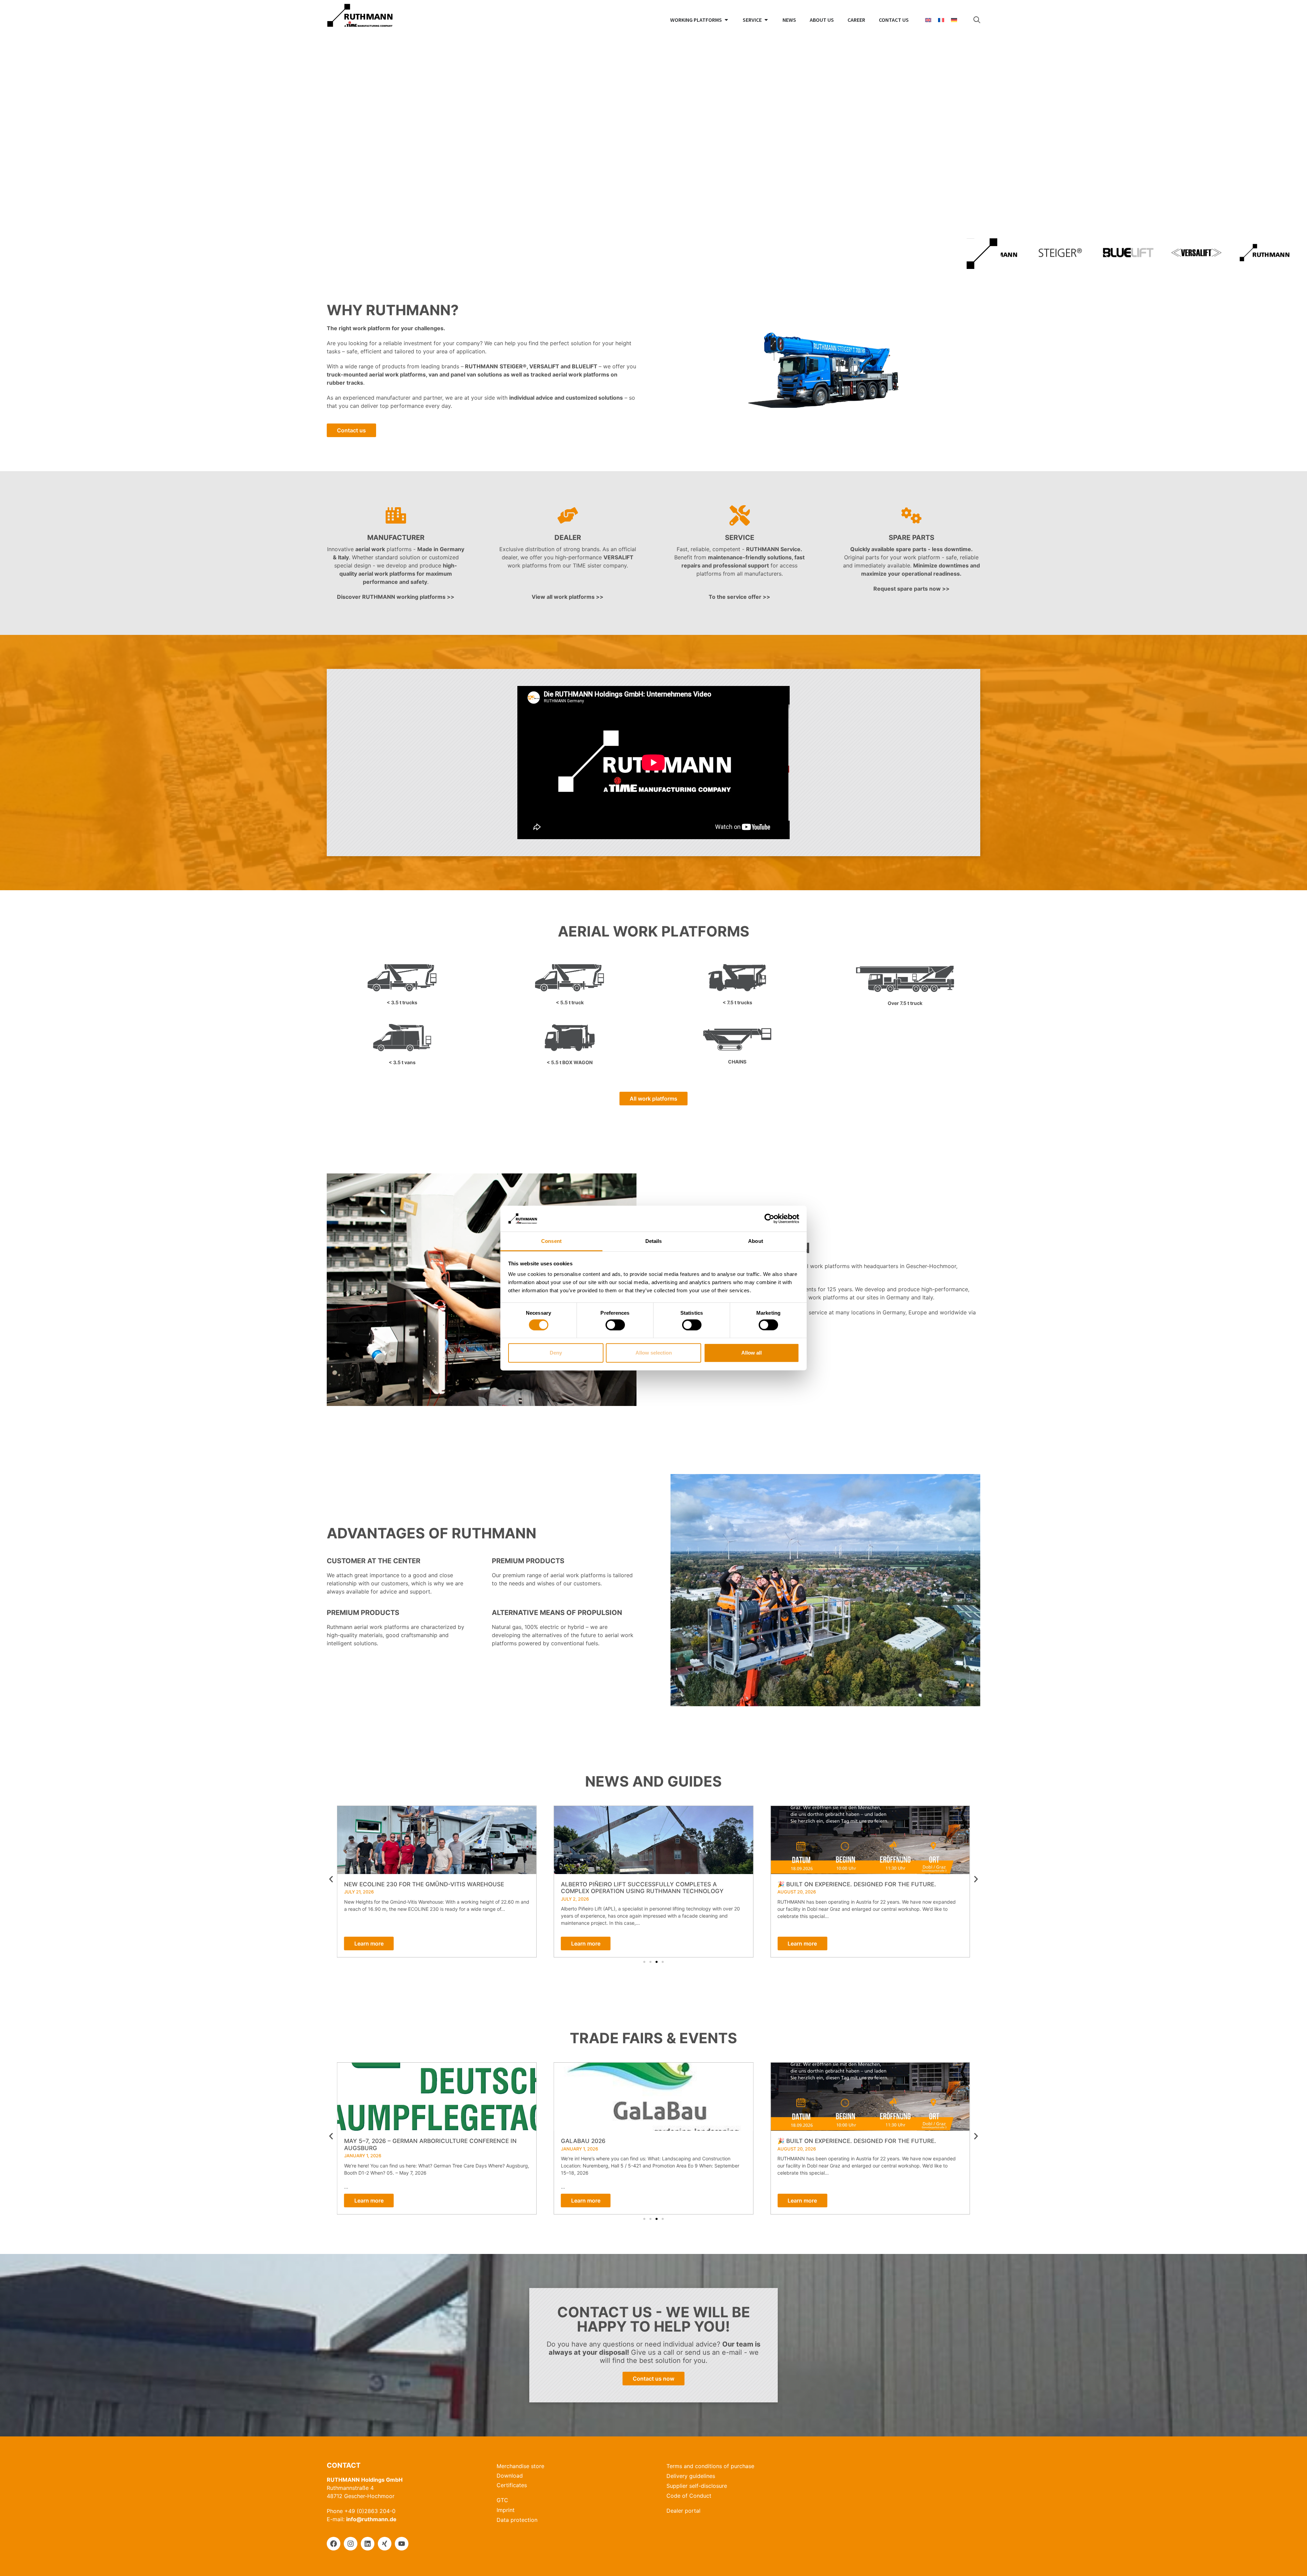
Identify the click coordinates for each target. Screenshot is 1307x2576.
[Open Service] (766, 20)
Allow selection (654, 1353)
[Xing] (385, 2544)
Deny (556, 1353)
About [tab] (756, 1241)
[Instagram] (351, 2544)
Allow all (752, 1353)
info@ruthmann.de (371, 2519)
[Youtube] (402, 2544)
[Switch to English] (928, 20)
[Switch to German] (954, 20)
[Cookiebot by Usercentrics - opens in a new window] (769, 1219)
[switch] (615, 1325)
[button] (331, 1879)
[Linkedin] (368, 2544)
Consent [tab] (551, 1241)
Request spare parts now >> (911, 589)
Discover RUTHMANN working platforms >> (396, 597)
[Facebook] (334, 2544)
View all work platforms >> (568, 597)
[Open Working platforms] (726, 20)
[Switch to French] (941, 20)
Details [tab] (654, 1241)
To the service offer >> (739, 597)
